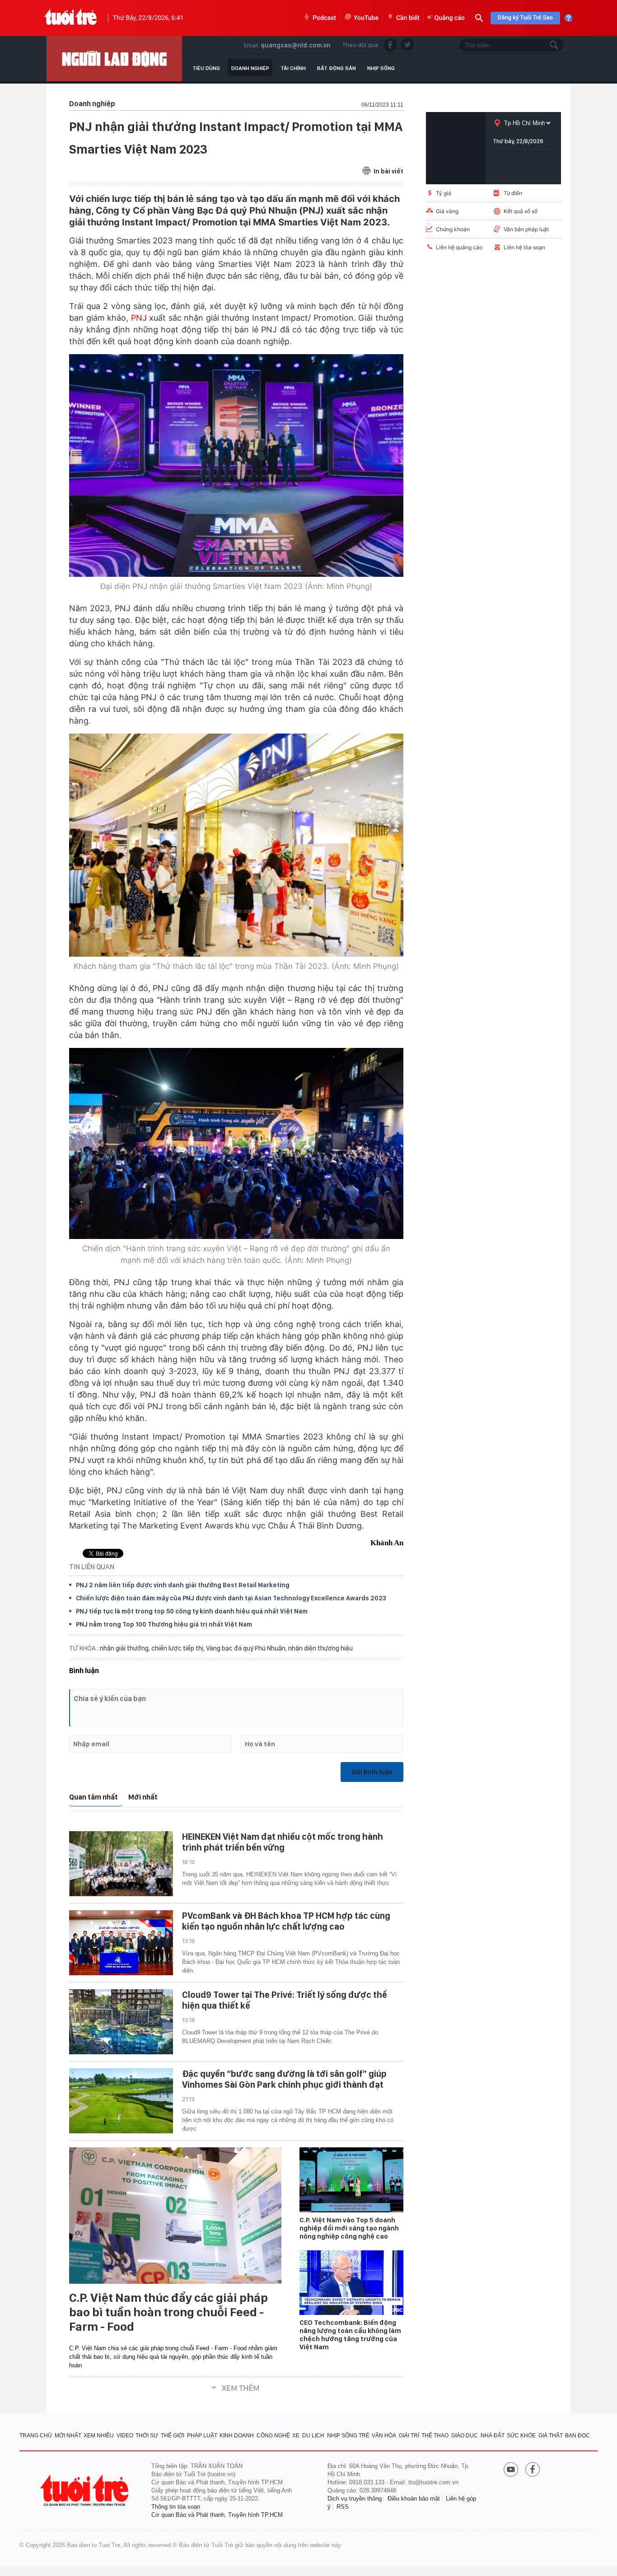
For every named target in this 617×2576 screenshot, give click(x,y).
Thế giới (173, 2436)
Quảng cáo (450, 18)
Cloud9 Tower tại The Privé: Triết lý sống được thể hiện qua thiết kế (285, 2000)
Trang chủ (36, 2436)
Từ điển (513, 193)
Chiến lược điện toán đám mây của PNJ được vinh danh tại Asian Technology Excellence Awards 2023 (231, 1598)
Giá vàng (447, 211)
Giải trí (409, 2436)
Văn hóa (384, 2436)
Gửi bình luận (372, 1772)
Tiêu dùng (206, 68)
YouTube (366, 18)
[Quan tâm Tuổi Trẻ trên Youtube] (511, 2470)
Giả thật (551, 2436)
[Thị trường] (114, 59)
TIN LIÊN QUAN (92, 1567)
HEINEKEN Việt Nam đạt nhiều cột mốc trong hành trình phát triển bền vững (283, 1842)
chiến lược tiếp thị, (179, 1648)
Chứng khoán (453, 229)
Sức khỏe (521, 2436)
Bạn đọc (577, 2436)
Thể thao (435, 2436)
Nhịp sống (381, 68)
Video (125, 2436)
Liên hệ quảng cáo (459, 247)
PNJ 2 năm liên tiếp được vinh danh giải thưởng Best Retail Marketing (183, 1585)
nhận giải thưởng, (126, 1648)
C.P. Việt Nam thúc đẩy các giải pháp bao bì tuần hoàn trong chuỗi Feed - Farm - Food (168, 2312)
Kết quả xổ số (521, 211)
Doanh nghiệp (250, 68)
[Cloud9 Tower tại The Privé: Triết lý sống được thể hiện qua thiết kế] (121, 2022)
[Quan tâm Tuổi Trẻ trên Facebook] (533, 2470)
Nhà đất (493, 2436)
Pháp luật (202, 2436)
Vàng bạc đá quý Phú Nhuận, (247, 1648)
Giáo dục (465, 2436)
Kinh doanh (237, 2436)
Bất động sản (337, 68)
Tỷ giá (444, 193)
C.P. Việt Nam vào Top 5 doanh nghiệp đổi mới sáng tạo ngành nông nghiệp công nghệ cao (349, 2228)
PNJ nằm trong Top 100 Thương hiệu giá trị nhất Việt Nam (164, 1624)
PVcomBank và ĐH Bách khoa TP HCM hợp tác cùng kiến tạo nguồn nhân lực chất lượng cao (286, 1921)
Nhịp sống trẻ (348, 2436)
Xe (296, 2436)
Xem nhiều (99, 2436)
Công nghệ (273, 2436)
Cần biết (408, 18)
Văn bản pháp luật (526, 229)
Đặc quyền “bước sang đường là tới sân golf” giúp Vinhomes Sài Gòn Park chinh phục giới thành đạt (284, 2079)
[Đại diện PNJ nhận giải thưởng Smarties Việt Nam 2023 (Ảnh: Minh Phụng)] (236, 465)
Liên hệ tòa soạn (524, 247)
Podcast (324, 18)
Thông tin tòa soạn (176, 2507)
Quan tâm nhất (93, 1797)
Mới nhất (143, 1797)
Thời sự (147, 2436)
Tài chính (293, 68)
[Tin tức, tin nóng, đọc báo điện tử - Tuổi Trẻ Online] (71, 18)
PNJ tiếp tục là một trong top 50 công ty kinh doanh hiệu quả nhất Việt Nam (192, 1611)
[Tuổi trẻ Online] (85, 2490)
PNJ (139, 318)
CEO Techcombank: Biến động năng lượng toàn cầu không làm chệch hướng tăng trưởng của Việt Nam (350, 2335)
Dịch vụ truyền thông (355, 2499)
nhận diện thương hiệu (320, 1648)
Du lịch (313, 2436)
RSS (343, 2507)
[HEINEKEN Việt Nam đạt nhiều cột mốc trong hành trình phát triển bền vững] (121, 1864)
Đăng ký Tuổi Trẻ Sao (525, 18)
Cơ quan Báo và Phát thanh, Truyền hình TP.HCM (217, 2515)
